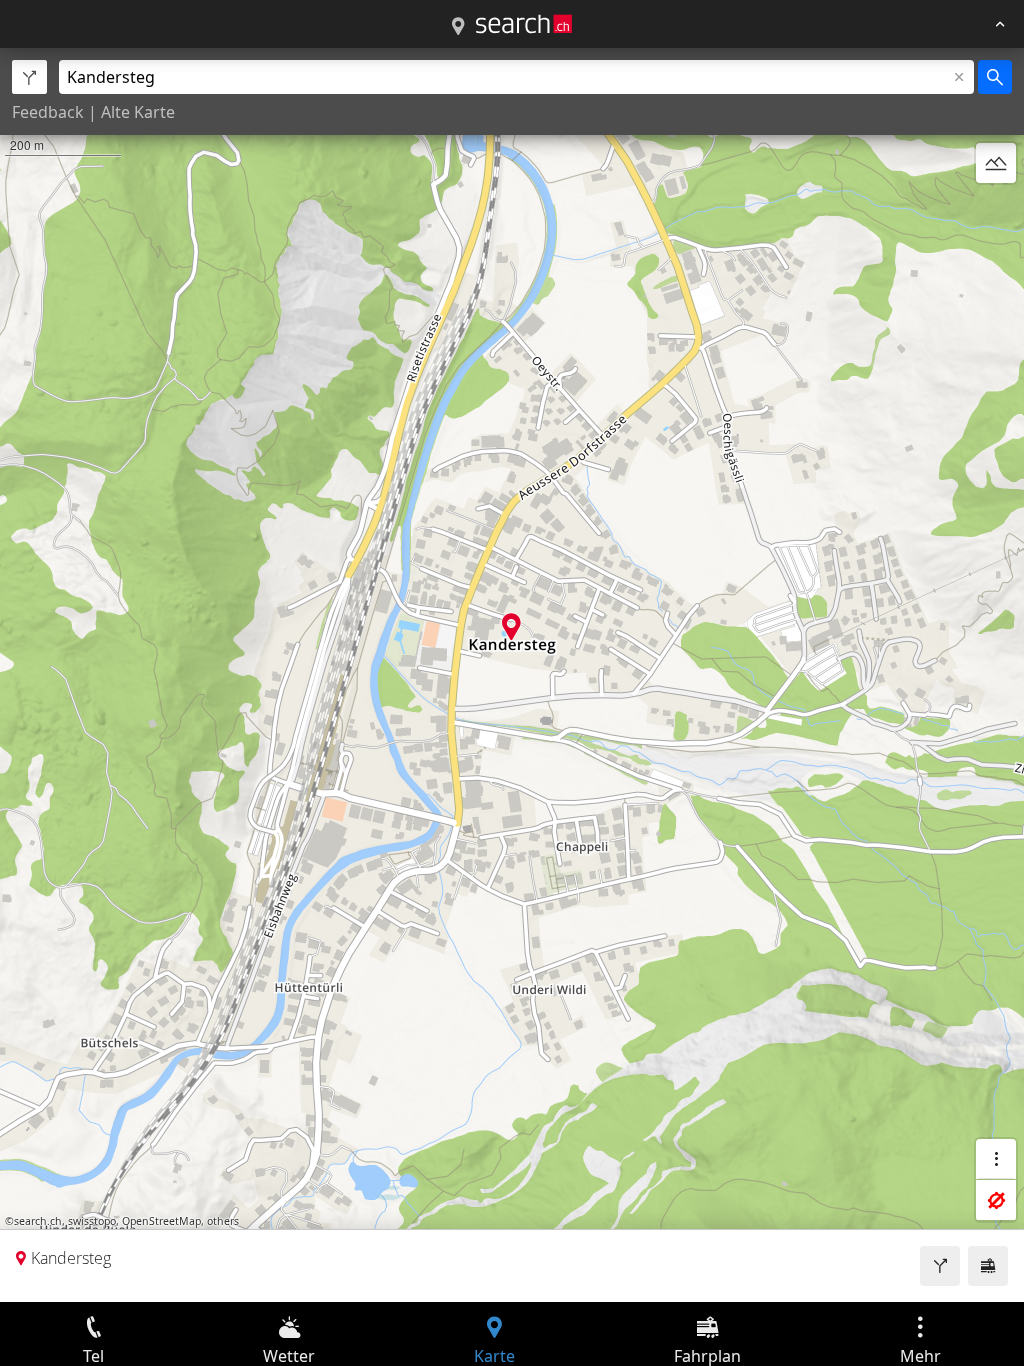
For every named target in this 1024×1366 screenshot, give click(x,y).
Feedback (48, 112)
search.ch (38, 1221)
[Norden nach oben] (996, 211)
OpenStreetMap (161, 1221)
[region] (512, 675)
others (223, 1221)
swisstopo (92, 1221)
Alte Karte (138, 112)
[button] (511, 626)
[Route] (940, 1266)
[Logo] (524, 24)
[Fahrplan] (988, 1266)
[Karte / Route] (458, 27)
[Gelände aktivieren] (996, 163)
